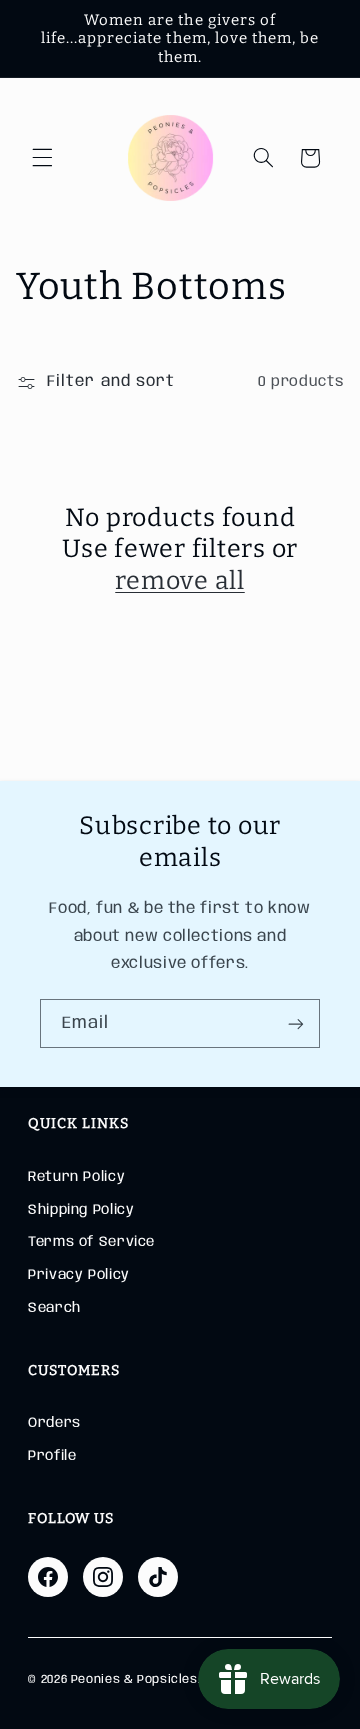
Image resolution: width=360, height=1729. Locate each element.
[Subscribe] (296, 1023)
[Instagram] (103, 1577)
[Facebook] (48, 1577)
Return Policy (76, 1177)
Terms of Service (91, 1242)
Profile (52, 1456)
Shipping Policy (81, 1210)
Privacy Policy (79, 1275)
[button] (42, 158)
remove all (180, 581)
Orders (54, 1423)
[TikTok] (158, 1577)
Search (54, 1308)
